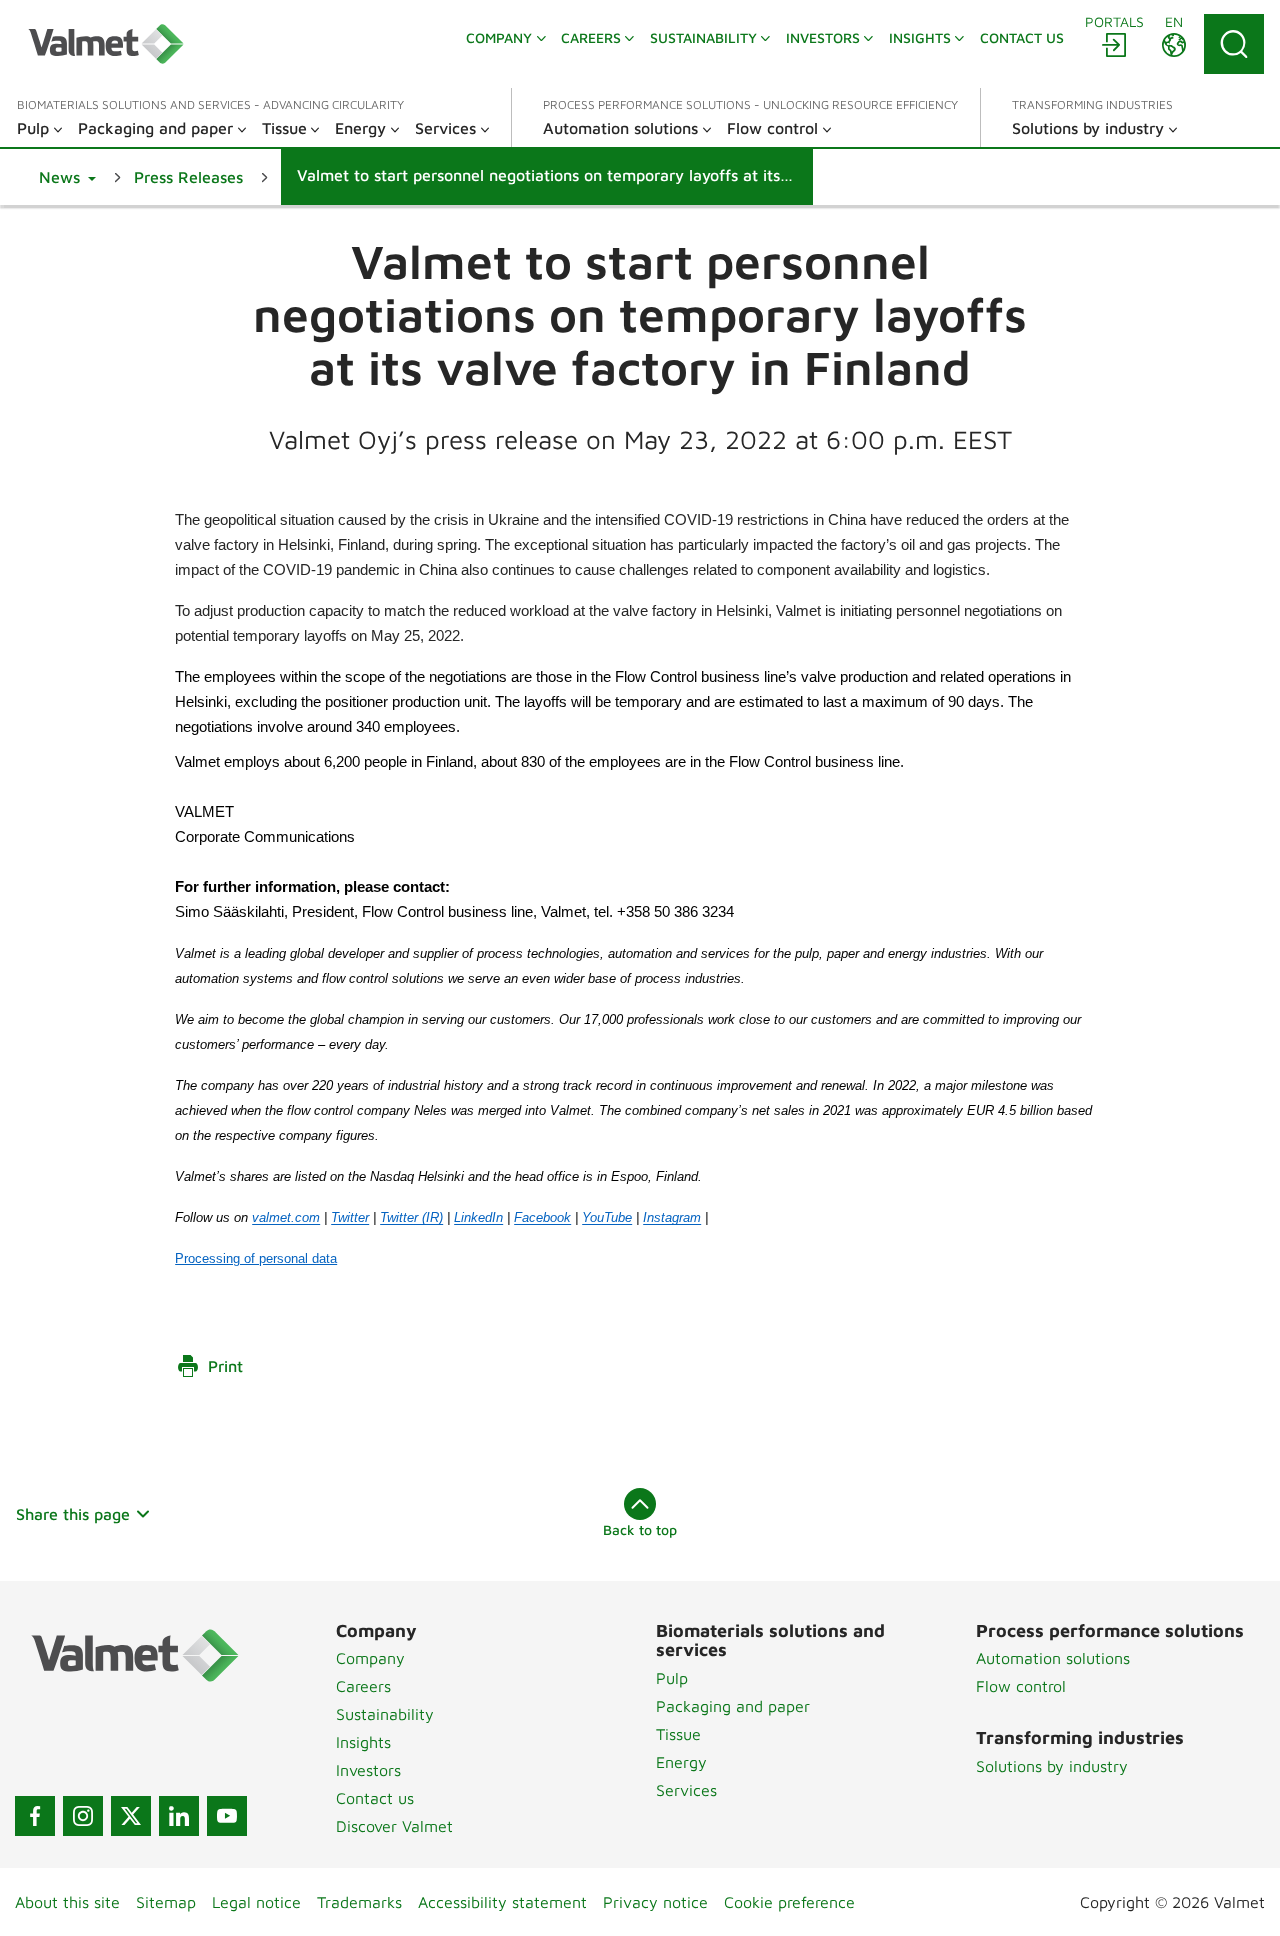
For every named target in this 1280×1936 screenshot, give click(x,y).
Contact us (375, 1798)
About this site (67, 1902)
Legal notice (256, 1902)
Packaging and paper (733, 1706)
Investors (368, 1770)
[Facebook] (35, 1816)
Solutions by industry (1052, 1766)
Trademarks (359, 1902)
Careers (363, 1686)
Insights (363, 1742)
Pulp (672, 1678)
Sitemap (166, 1902)
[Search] (1234, 44)
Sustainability (385, 1714)
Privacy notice (655, 1902)
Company (370, 1658)
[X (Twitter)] (131, 1816)
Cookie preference (789, 1902)
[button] (67, 177)
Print (225, 1366)
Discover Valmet (394, 1826)
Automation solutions (1053, 1658)
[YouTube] (227, 1816)
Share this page (73, 1514)
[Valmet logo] (106, 44)
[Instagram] (83, 1816)
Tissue (678, 1734)
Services (686, 1790)
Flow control (1021, 1686)
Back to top (640, 1529)
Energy (681, 1762)
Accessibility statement (502, 1902)
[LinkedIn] (179, 1816)
